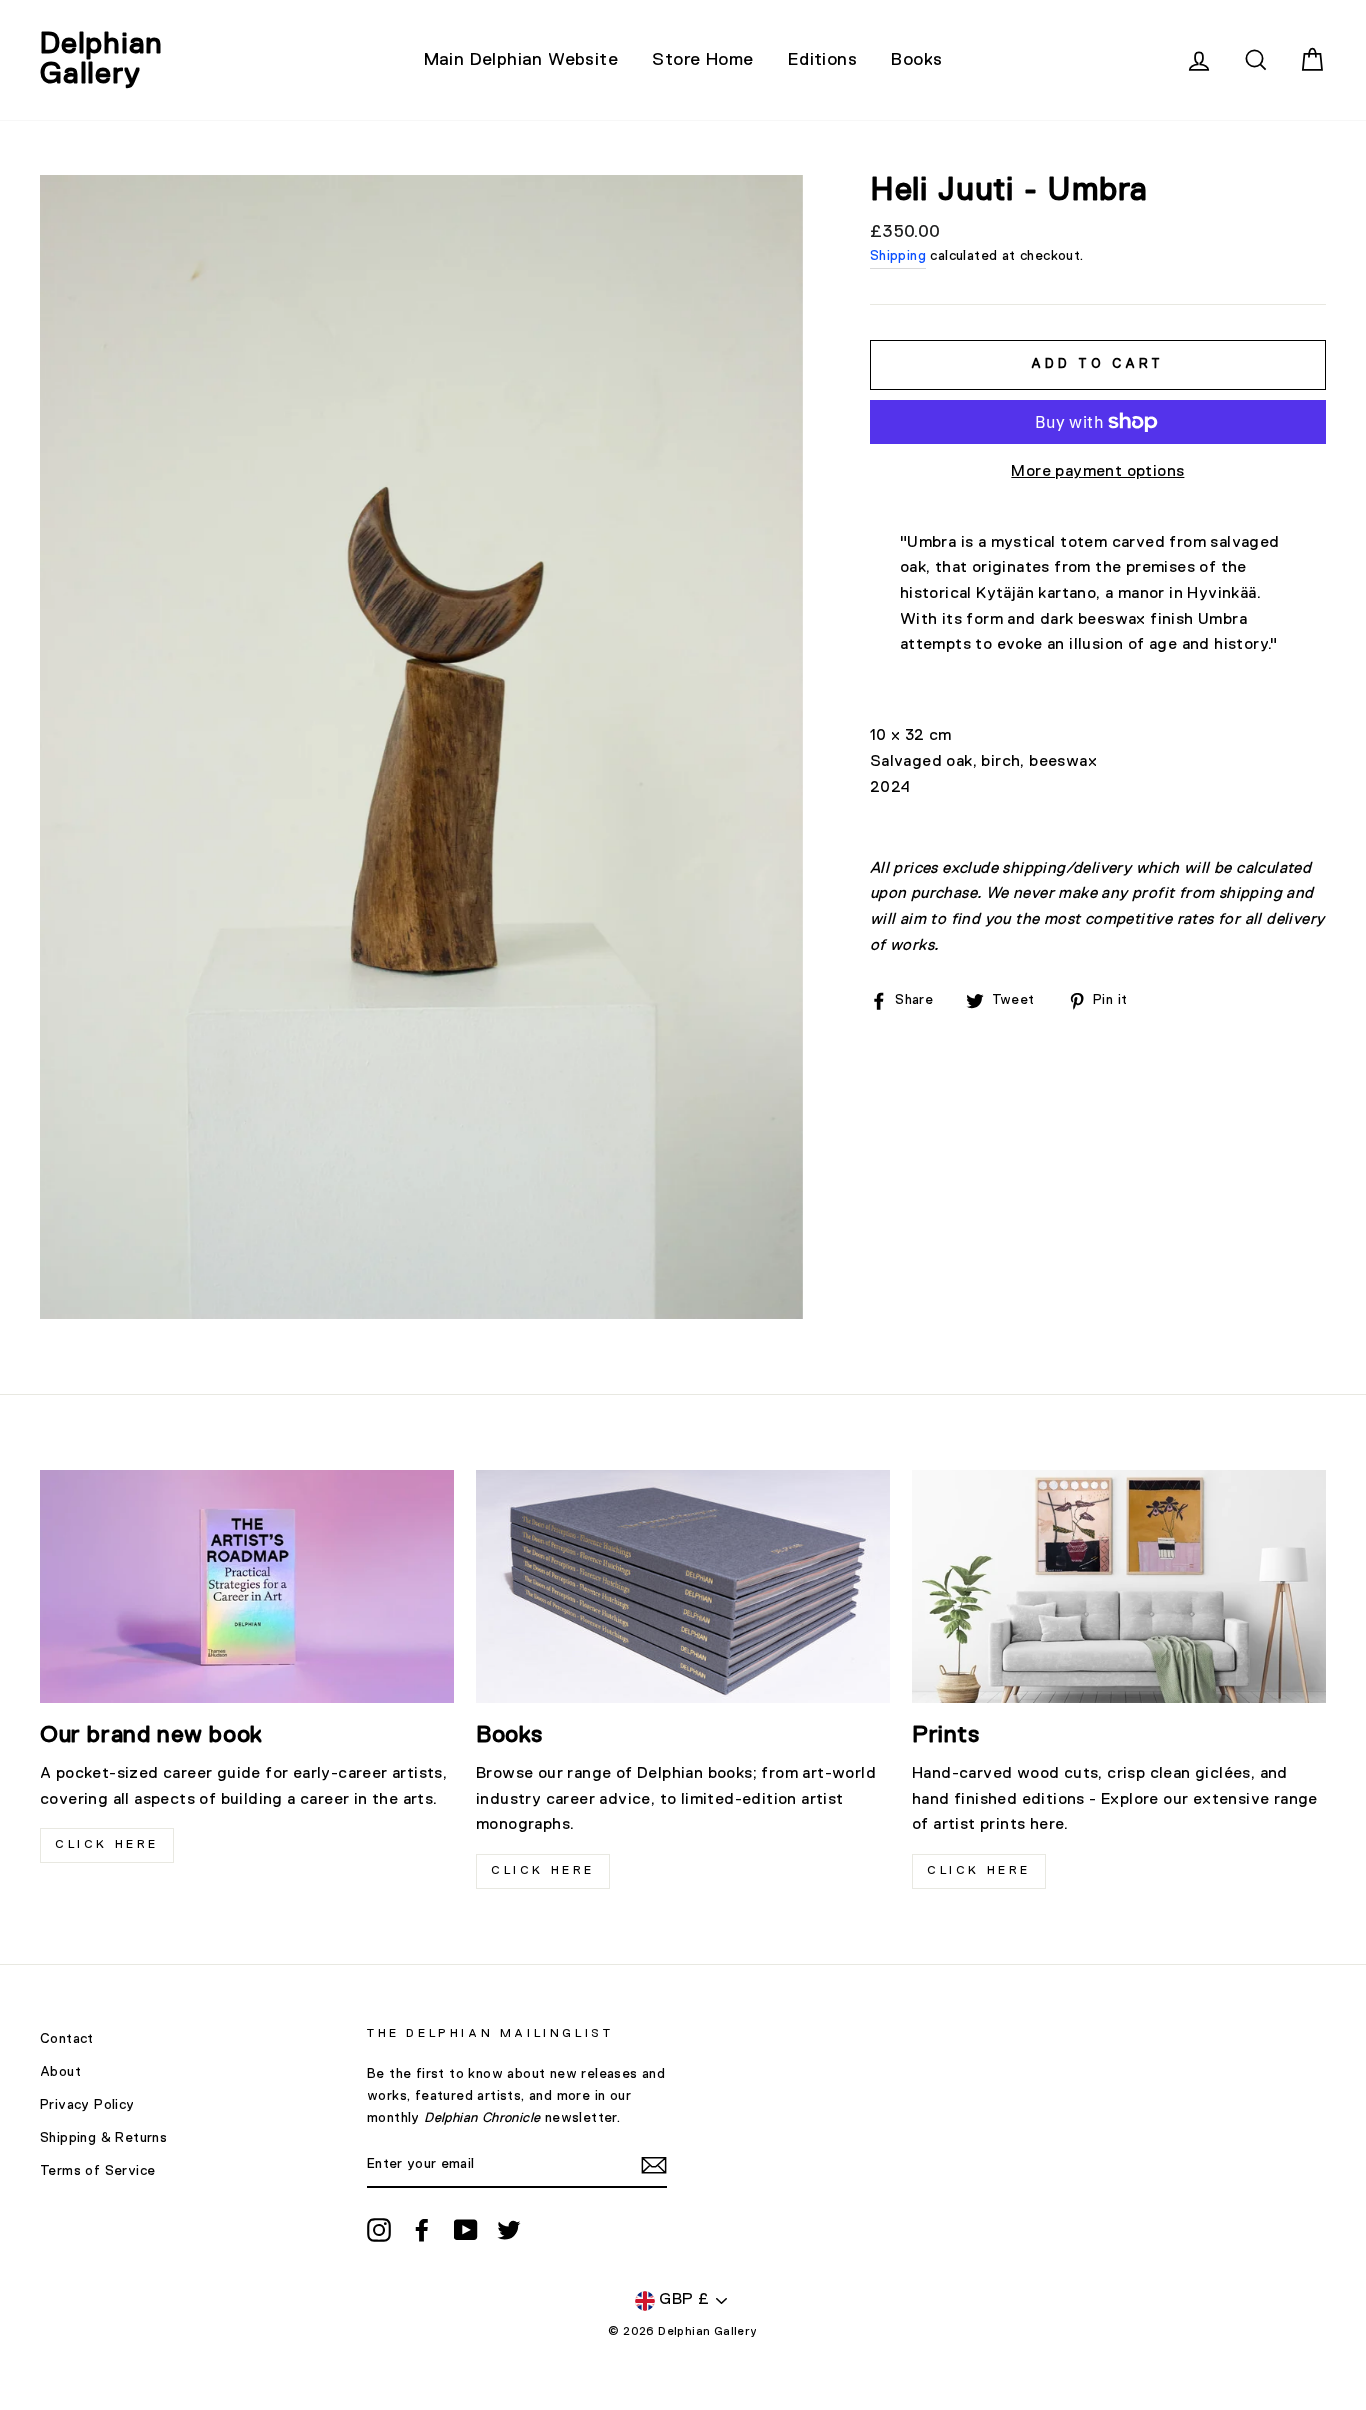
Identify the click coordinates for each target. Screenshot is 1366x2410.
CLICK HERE (107, 1845)
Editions (822, 60)
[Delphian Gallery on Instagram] (379, 2230)
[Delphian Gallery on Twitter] (509, 2230)
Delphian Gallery (101, 60)
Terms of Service (97, 2171)
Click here (543, 1871)
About (60, 2072)
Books (916, 60)
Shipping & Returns (103, 2138)
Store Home (702, 60)
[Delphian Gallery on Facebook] (422, 2230)
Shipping (898, 256)
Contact (67, 2039)
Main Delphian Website (521, 60)
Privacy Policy (87, 2105)
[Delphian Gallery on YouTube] (466, 2230)
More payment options (1097, 472)
